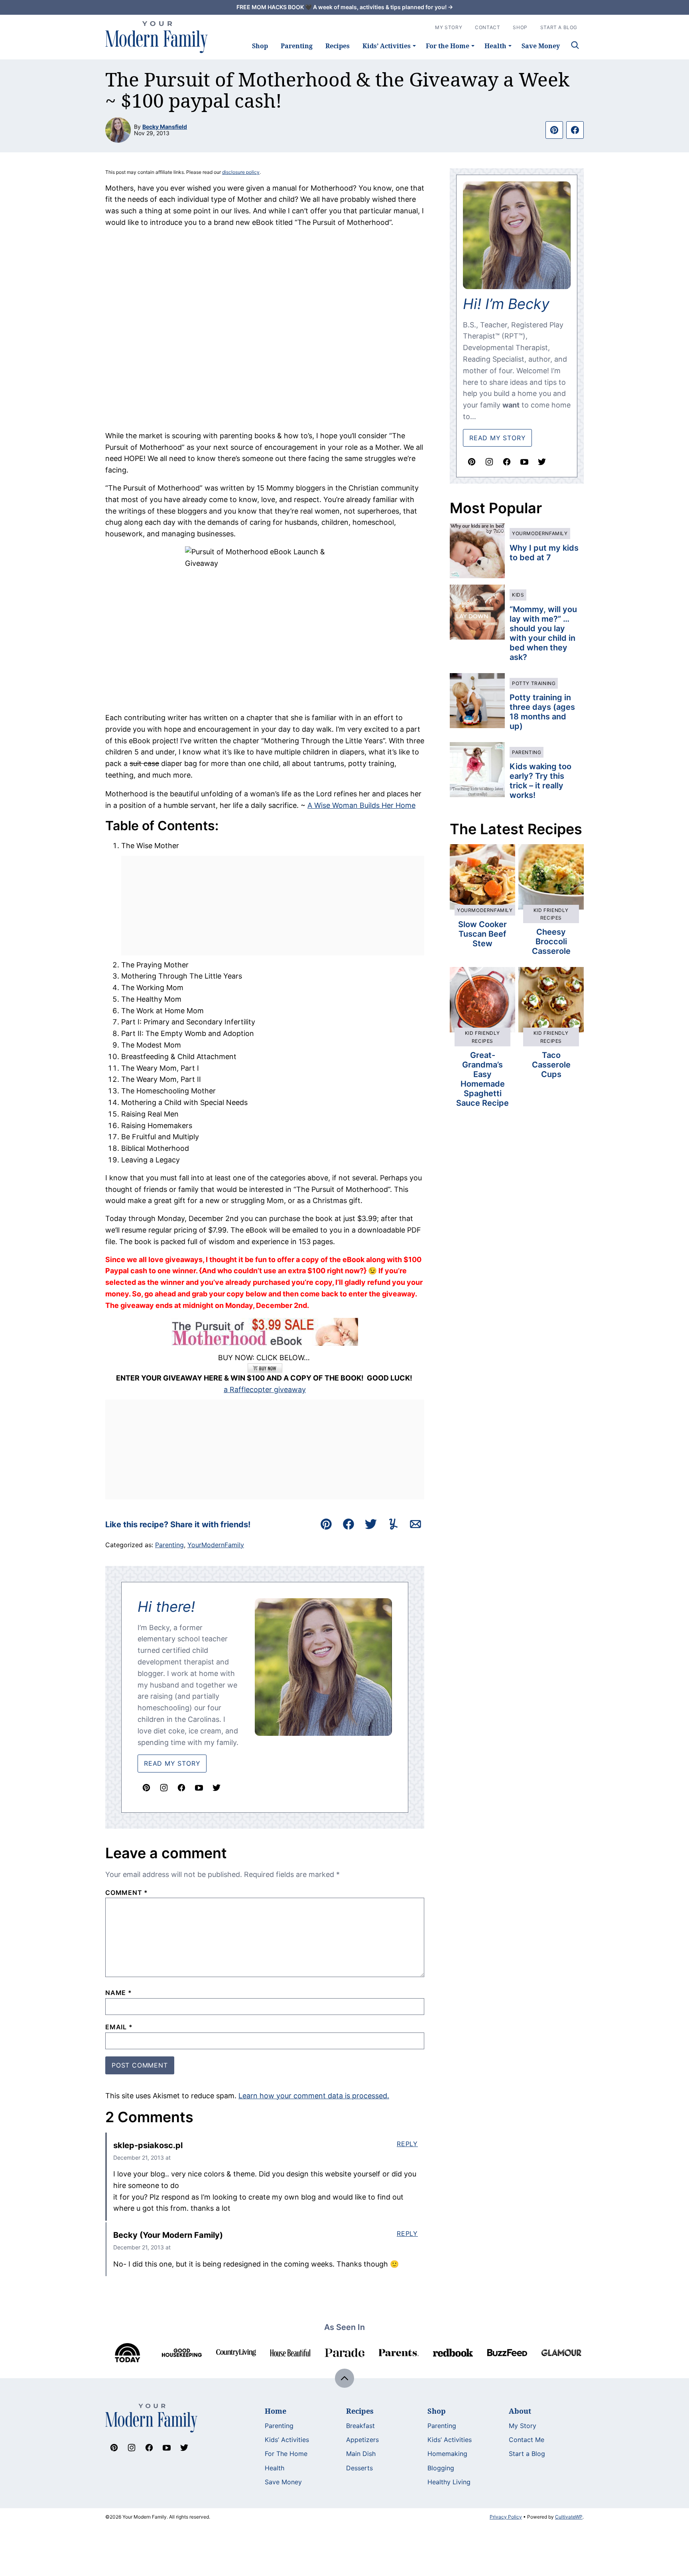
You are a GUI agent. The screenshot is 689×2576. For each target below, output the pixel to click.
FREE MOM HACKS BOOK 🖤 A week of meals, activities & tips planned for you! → (345, 7)
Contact (487, 27)
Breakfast (360, 2426)
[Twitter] (217, 1788)
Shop (260, 46)
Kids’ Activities (387, 46)
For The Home (286, 2454)
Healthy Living (449, 2482)
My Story (449, 27)
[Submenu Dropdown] (414, 46)
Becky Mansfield (165, 127)
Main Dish (361, 2454)
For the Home (448, 46)
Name (119, 1993)
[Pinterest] (146, 1788)
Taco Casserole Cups (551, 1065)
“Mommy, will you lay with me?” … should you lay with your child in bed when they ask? (543, 633)
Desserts (359, 2468)
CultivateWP (569, 2517)
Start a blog (559, 27)
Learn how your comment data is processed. (314, 2096)
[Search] (575, 45)
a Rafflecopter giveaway (265, 1389)
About (520, 2411)
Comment (127, 1893)
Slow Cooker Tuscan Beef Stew (482, 934)
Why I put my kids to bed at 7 (544, 553)
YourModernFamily (216, 1545)
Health (495, 46)
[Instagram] (164, 1788)
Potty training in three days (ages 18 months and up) (542, 712)
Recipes (338, 46)
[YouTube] (199, 1788)
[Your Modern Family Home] (157, 37)
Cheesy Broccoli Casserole (551, 941)
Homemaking (447, 2454)
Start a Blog (527, 2454)
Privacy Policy (506, 2517)
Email (119, 2027)
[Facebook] (181, 1788)
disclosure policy (241, 172)
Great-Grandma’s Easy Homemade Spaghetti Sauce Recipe (482, 1079)
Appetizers (362, 2440)
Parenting (297, 46)
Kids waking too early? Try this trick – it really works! (540, 781)
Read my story (497, 438)
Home (276, 2411)
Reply (407, 2144)
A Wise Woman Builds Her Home (361, 805)
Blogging (441, 2468)
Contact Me (527, 2440)
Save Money (541, 46)
